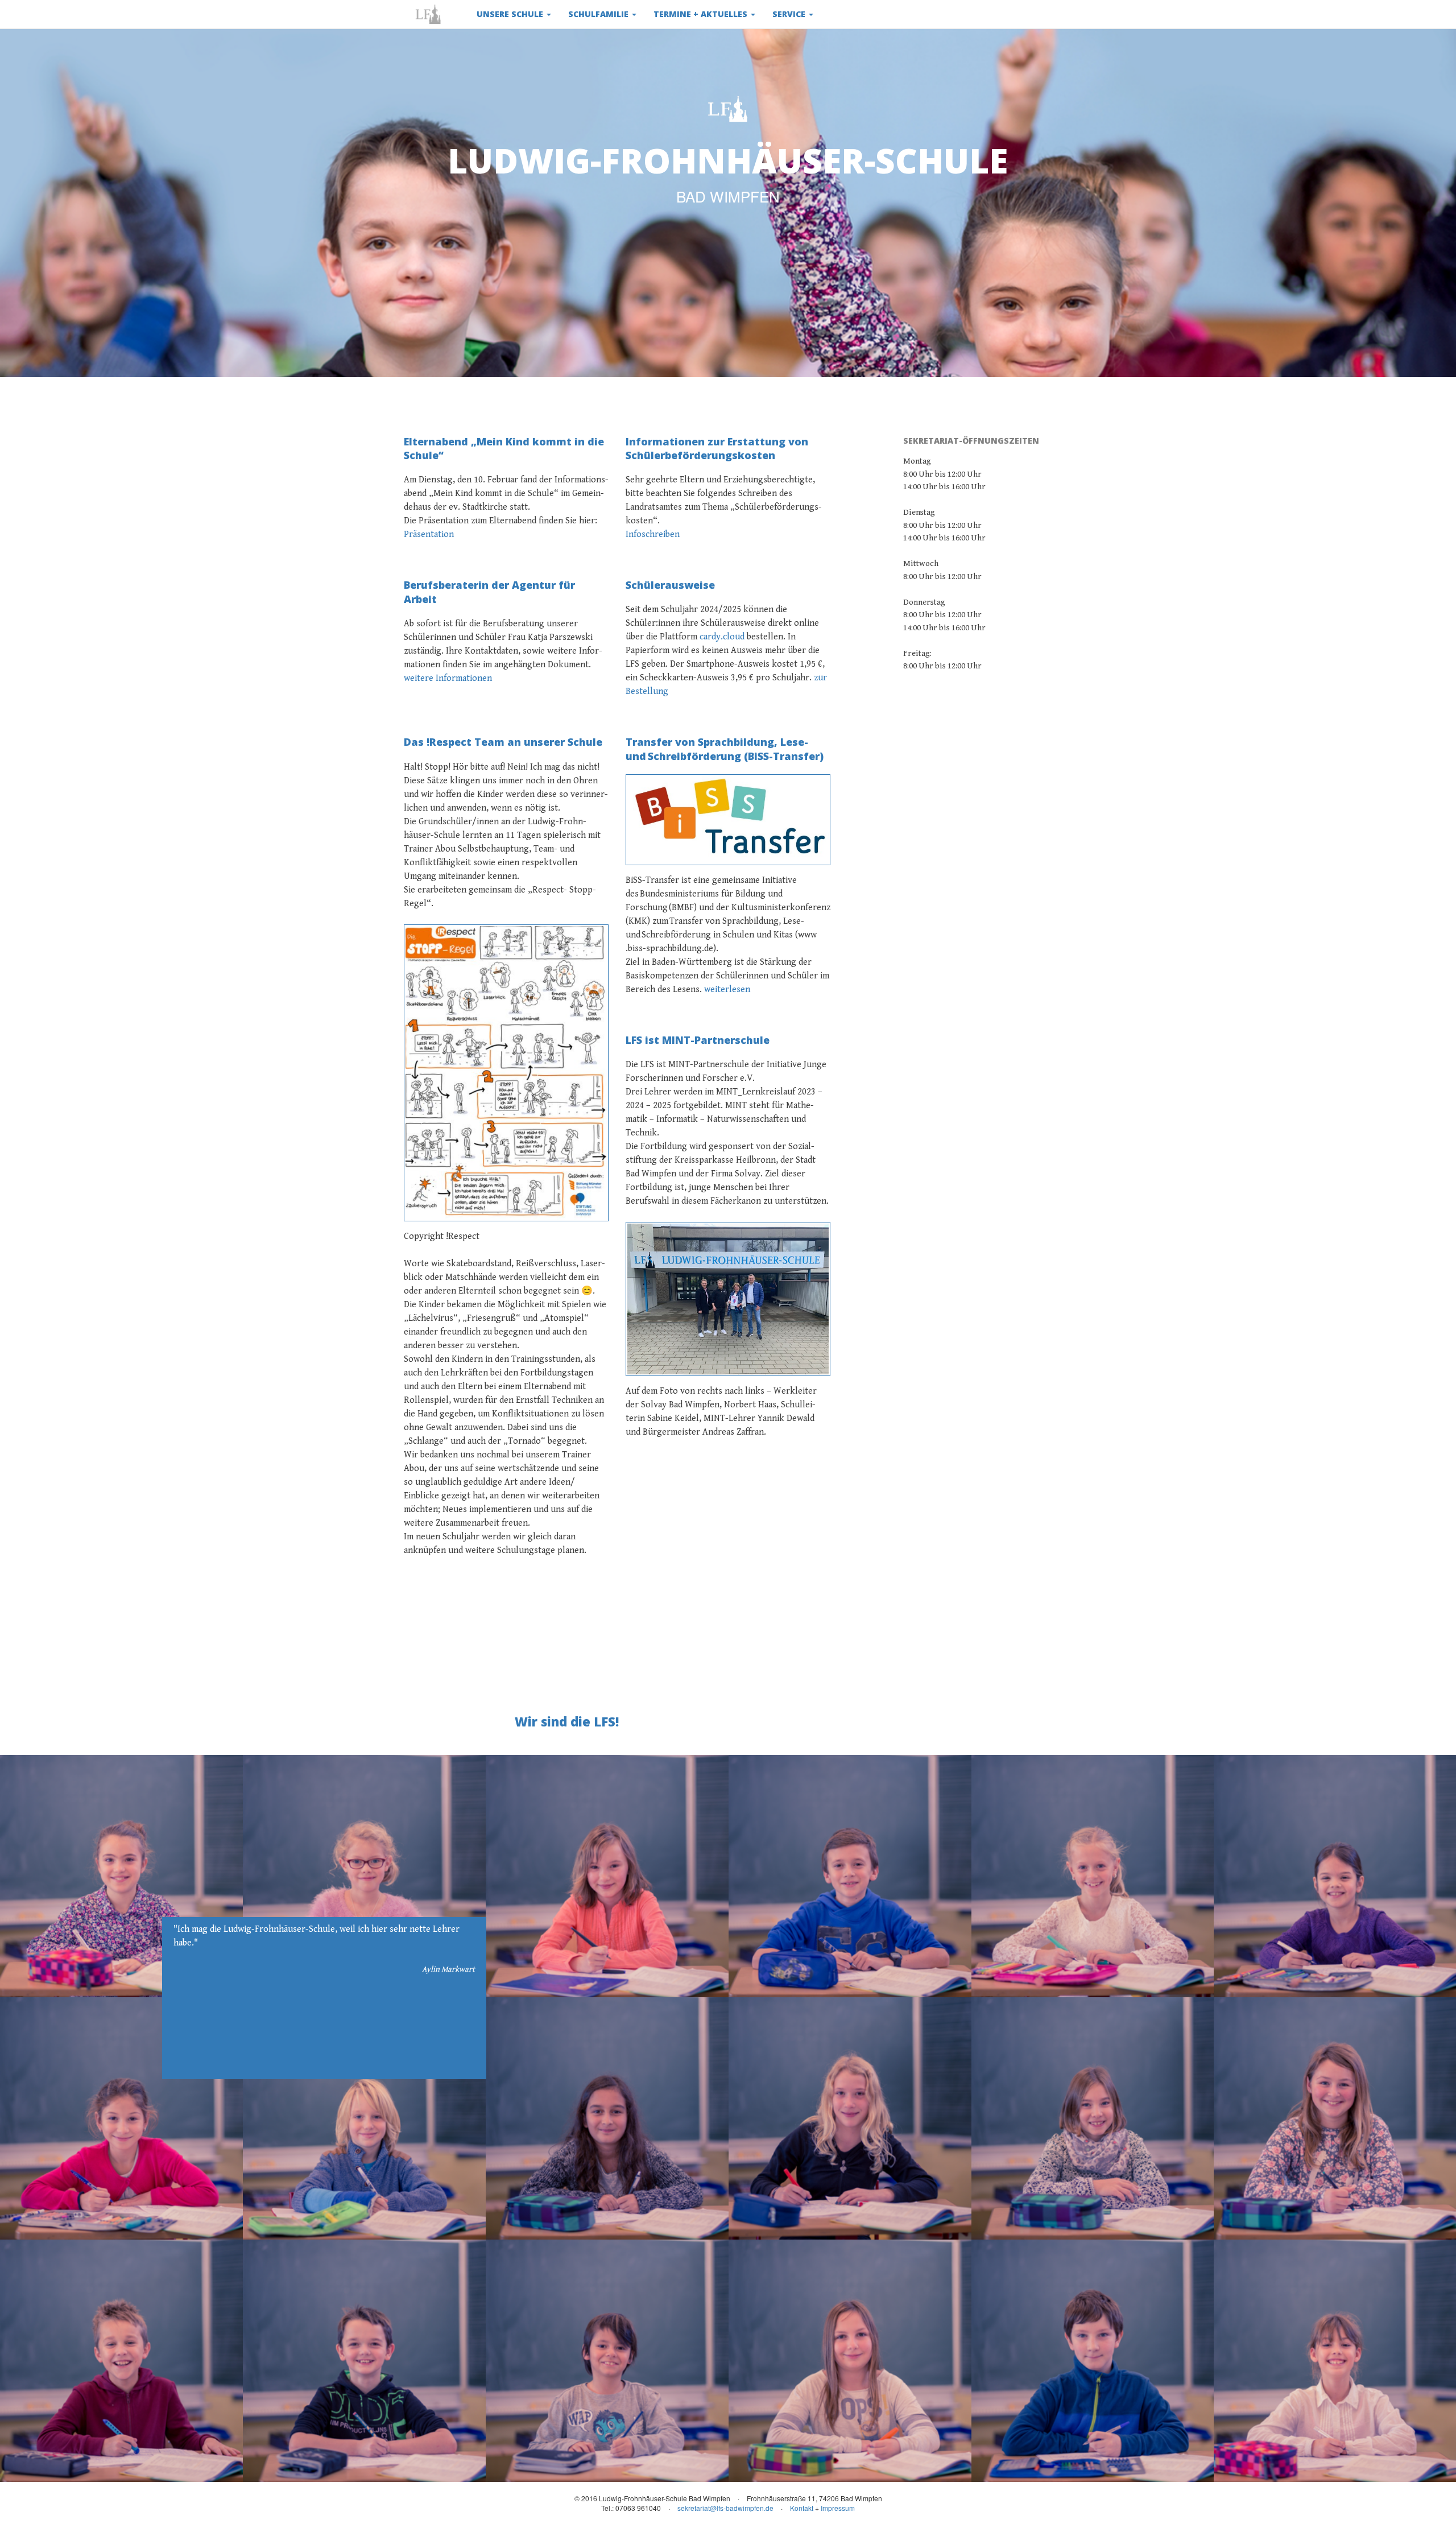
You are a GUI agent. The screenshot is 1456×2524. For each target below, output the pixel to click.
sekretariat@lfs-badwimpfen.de (725, 2508)
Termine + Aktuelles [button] (702, 14)
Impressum (838, 2508)
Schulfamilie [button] (599, 14)
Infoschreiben (653, 534)
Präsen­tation (429, 534)
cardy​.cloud (722, 637)
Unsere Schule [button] (511, 14)
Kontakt (802, 2508)
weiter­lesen (727, 990)
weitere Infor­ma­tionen (448, 678)
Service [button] (790, 14)
